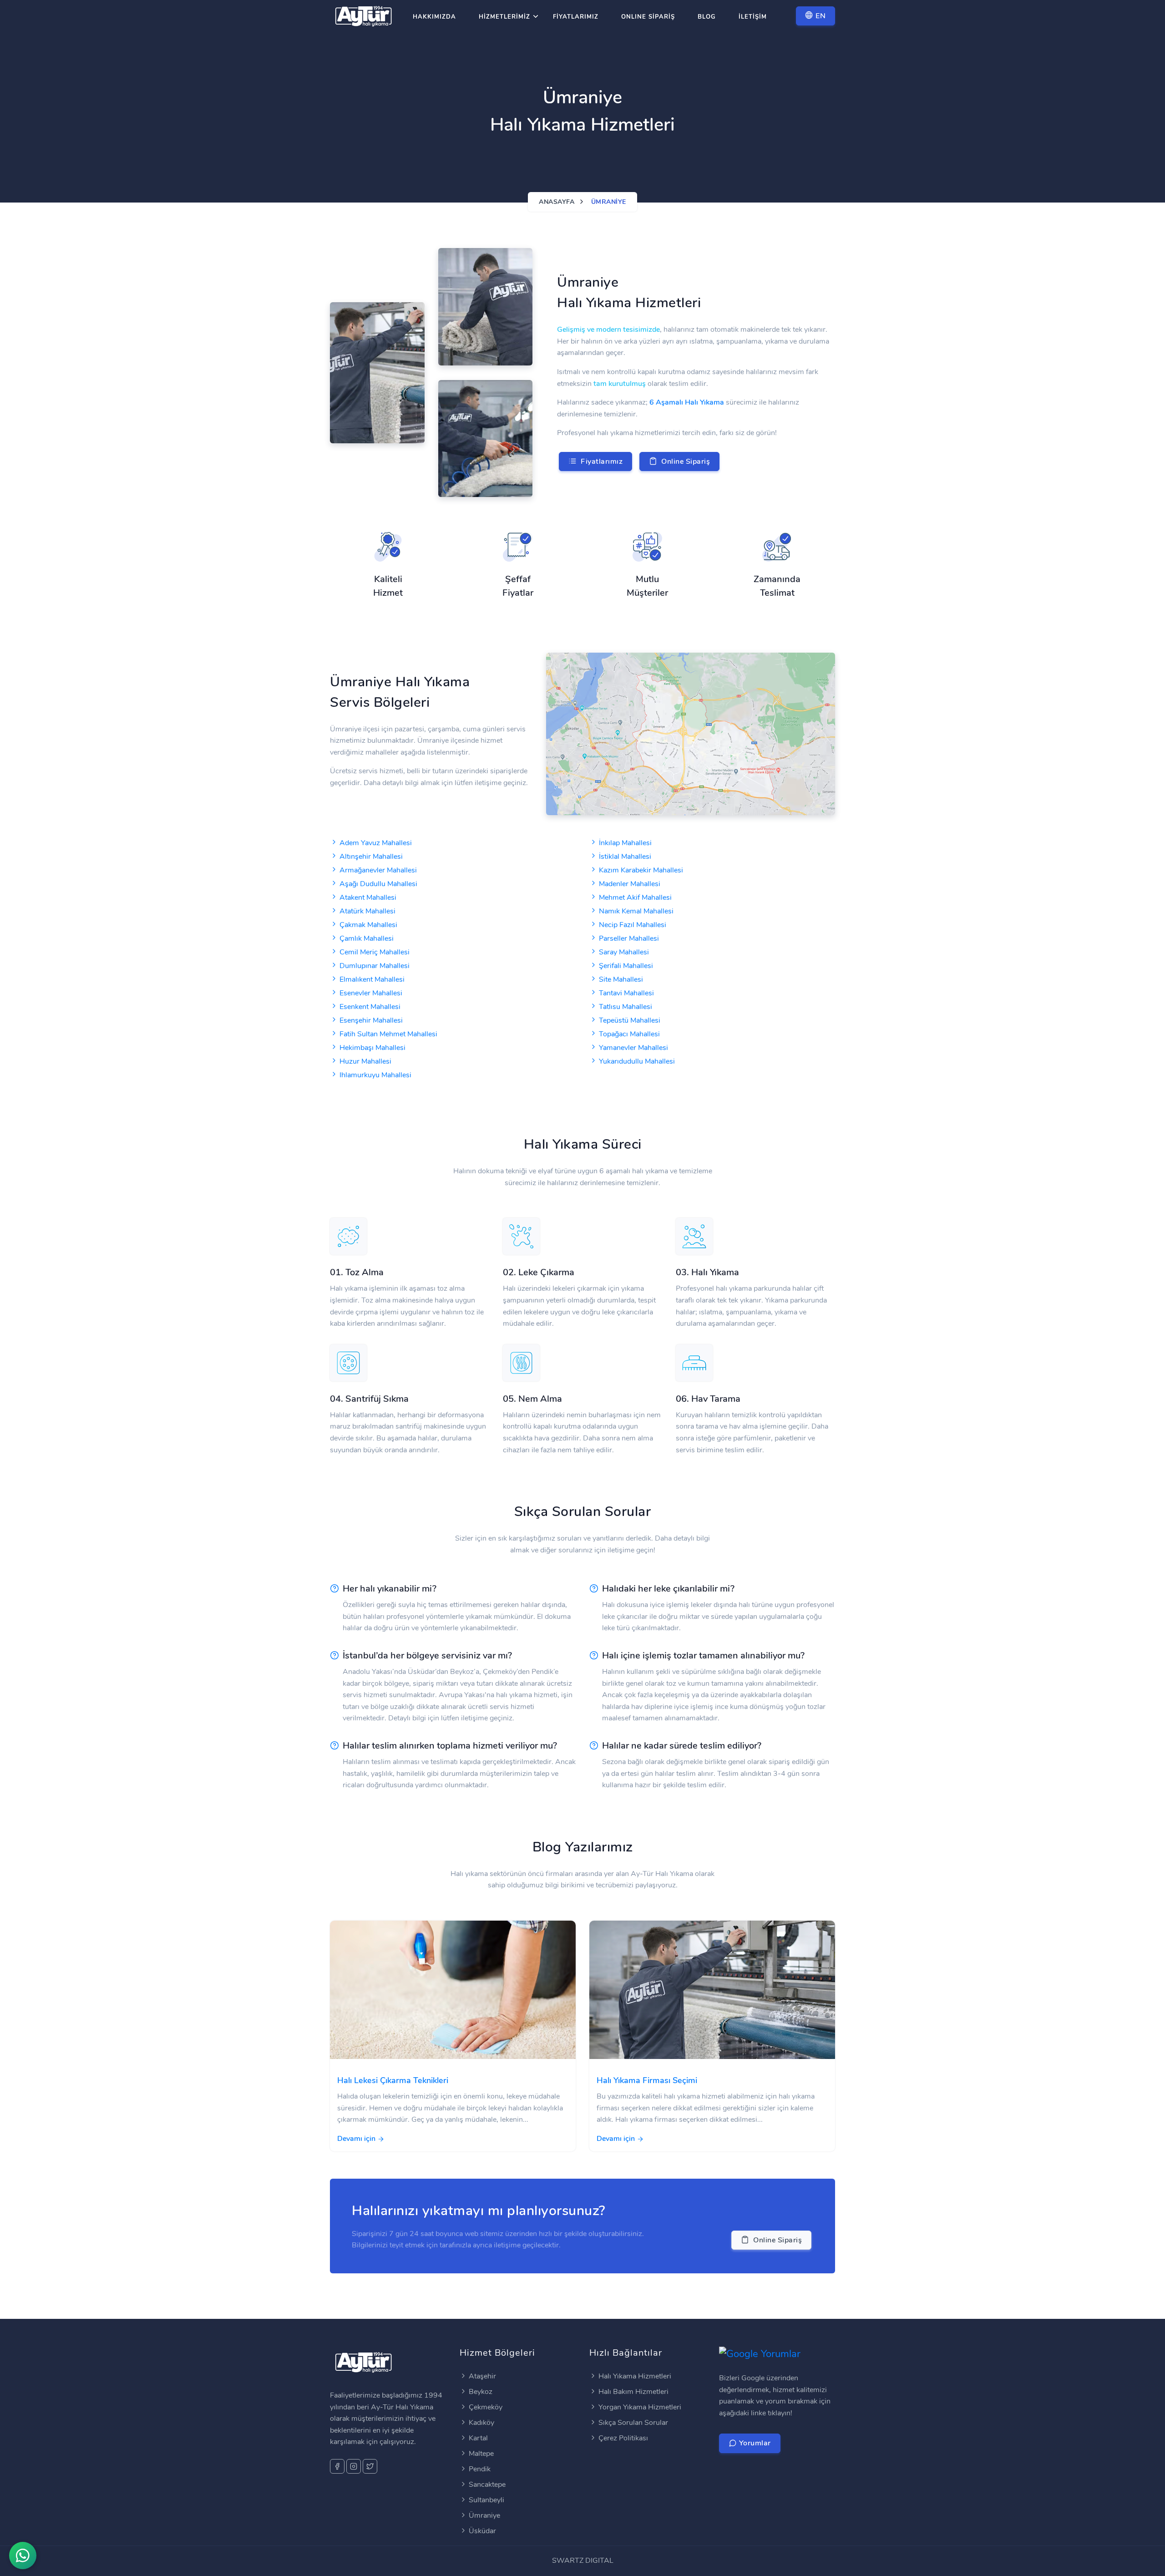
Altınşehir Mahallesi (371, 857)
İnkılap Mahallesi (625, 843)
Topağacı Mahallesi (629, 1034)
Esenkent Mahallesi (370, 1007)
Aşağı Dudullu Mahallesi (378, 884)
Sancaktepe (487, 2485)
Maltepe (481, 2454)
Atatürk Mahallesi (367, 911)
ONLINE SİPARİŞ (648, 17)
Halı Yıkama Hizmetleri (635, 2376)
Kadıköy (481, 2423)
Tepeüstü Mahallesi (630, 1020)
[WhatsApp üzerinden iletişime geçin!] (23, 2556)
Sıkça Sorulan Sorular (633, 2423)
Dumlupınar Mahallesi (375, 966)
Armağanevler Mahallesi (378, 870)
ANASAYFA (557, 202)
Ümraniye (484, 2515)
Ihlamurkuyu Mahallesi (375, 1075)
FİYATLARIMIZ (576, 17)
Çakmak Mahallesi (368, 925)
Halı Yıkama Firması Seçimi (647, 2080)
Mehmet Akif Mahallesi (635, 898)
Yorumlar (754, 2443)
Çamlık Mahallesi (367, 938)
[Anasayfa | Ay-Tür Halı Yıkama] (364, 18)
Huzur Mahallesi (365, 1061)
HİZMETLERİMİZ (504, 17)
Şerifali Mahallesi (626, 966)
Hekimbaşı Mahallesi (372, 1048)
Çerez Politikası (623, 2438)
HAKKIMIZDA (434, 17)
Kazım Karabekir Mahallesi (641, 870)
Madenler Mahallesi (630, 884)
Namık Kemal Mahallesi (636, 911)
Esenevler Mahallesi (371, 993)
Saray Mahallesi (624, 952)
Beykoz (481, 2392)
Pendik (480, 2469)
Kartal (478, 2438)
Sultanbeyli (486, 2500)
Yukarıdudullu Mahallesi (637, 1061)
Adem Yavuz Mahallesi (376, 843)
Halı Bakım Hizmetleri (633, 2392)
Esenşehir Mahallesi (371, 1020)
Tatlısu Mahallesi (626, 1007)
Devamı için (357, 2139)
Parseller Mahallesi (629, 938)
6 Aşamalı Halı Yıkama (687, 402)
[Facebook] (337, 2466)
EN (820, 16)
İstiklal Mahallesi (625, 857)
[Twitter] (370, 2466)
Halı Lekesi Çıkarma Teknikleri (393, 2080)
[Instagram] (354, 2466)
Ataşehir (482, 2376)
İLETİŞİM (753, 17)
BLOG (707, 17)
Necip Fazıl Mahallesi (633, 925)
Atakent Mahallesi (368, 898)
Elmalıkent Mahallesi (372, 979)
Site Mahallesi (621, 979)
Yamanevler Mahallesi (633, 1048)
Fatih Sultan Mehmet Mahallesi (388, 1034)
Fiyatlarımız (600, 461)
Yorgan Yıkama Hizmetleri (640, 2407)
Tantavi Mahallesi (626, 993)
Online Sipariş (684, 461)
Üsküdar (482, 2531)
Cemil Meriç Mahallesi (375, 952)
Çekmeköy (486, 2407)
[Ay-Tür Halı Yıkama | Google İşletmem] (760, 2353)
